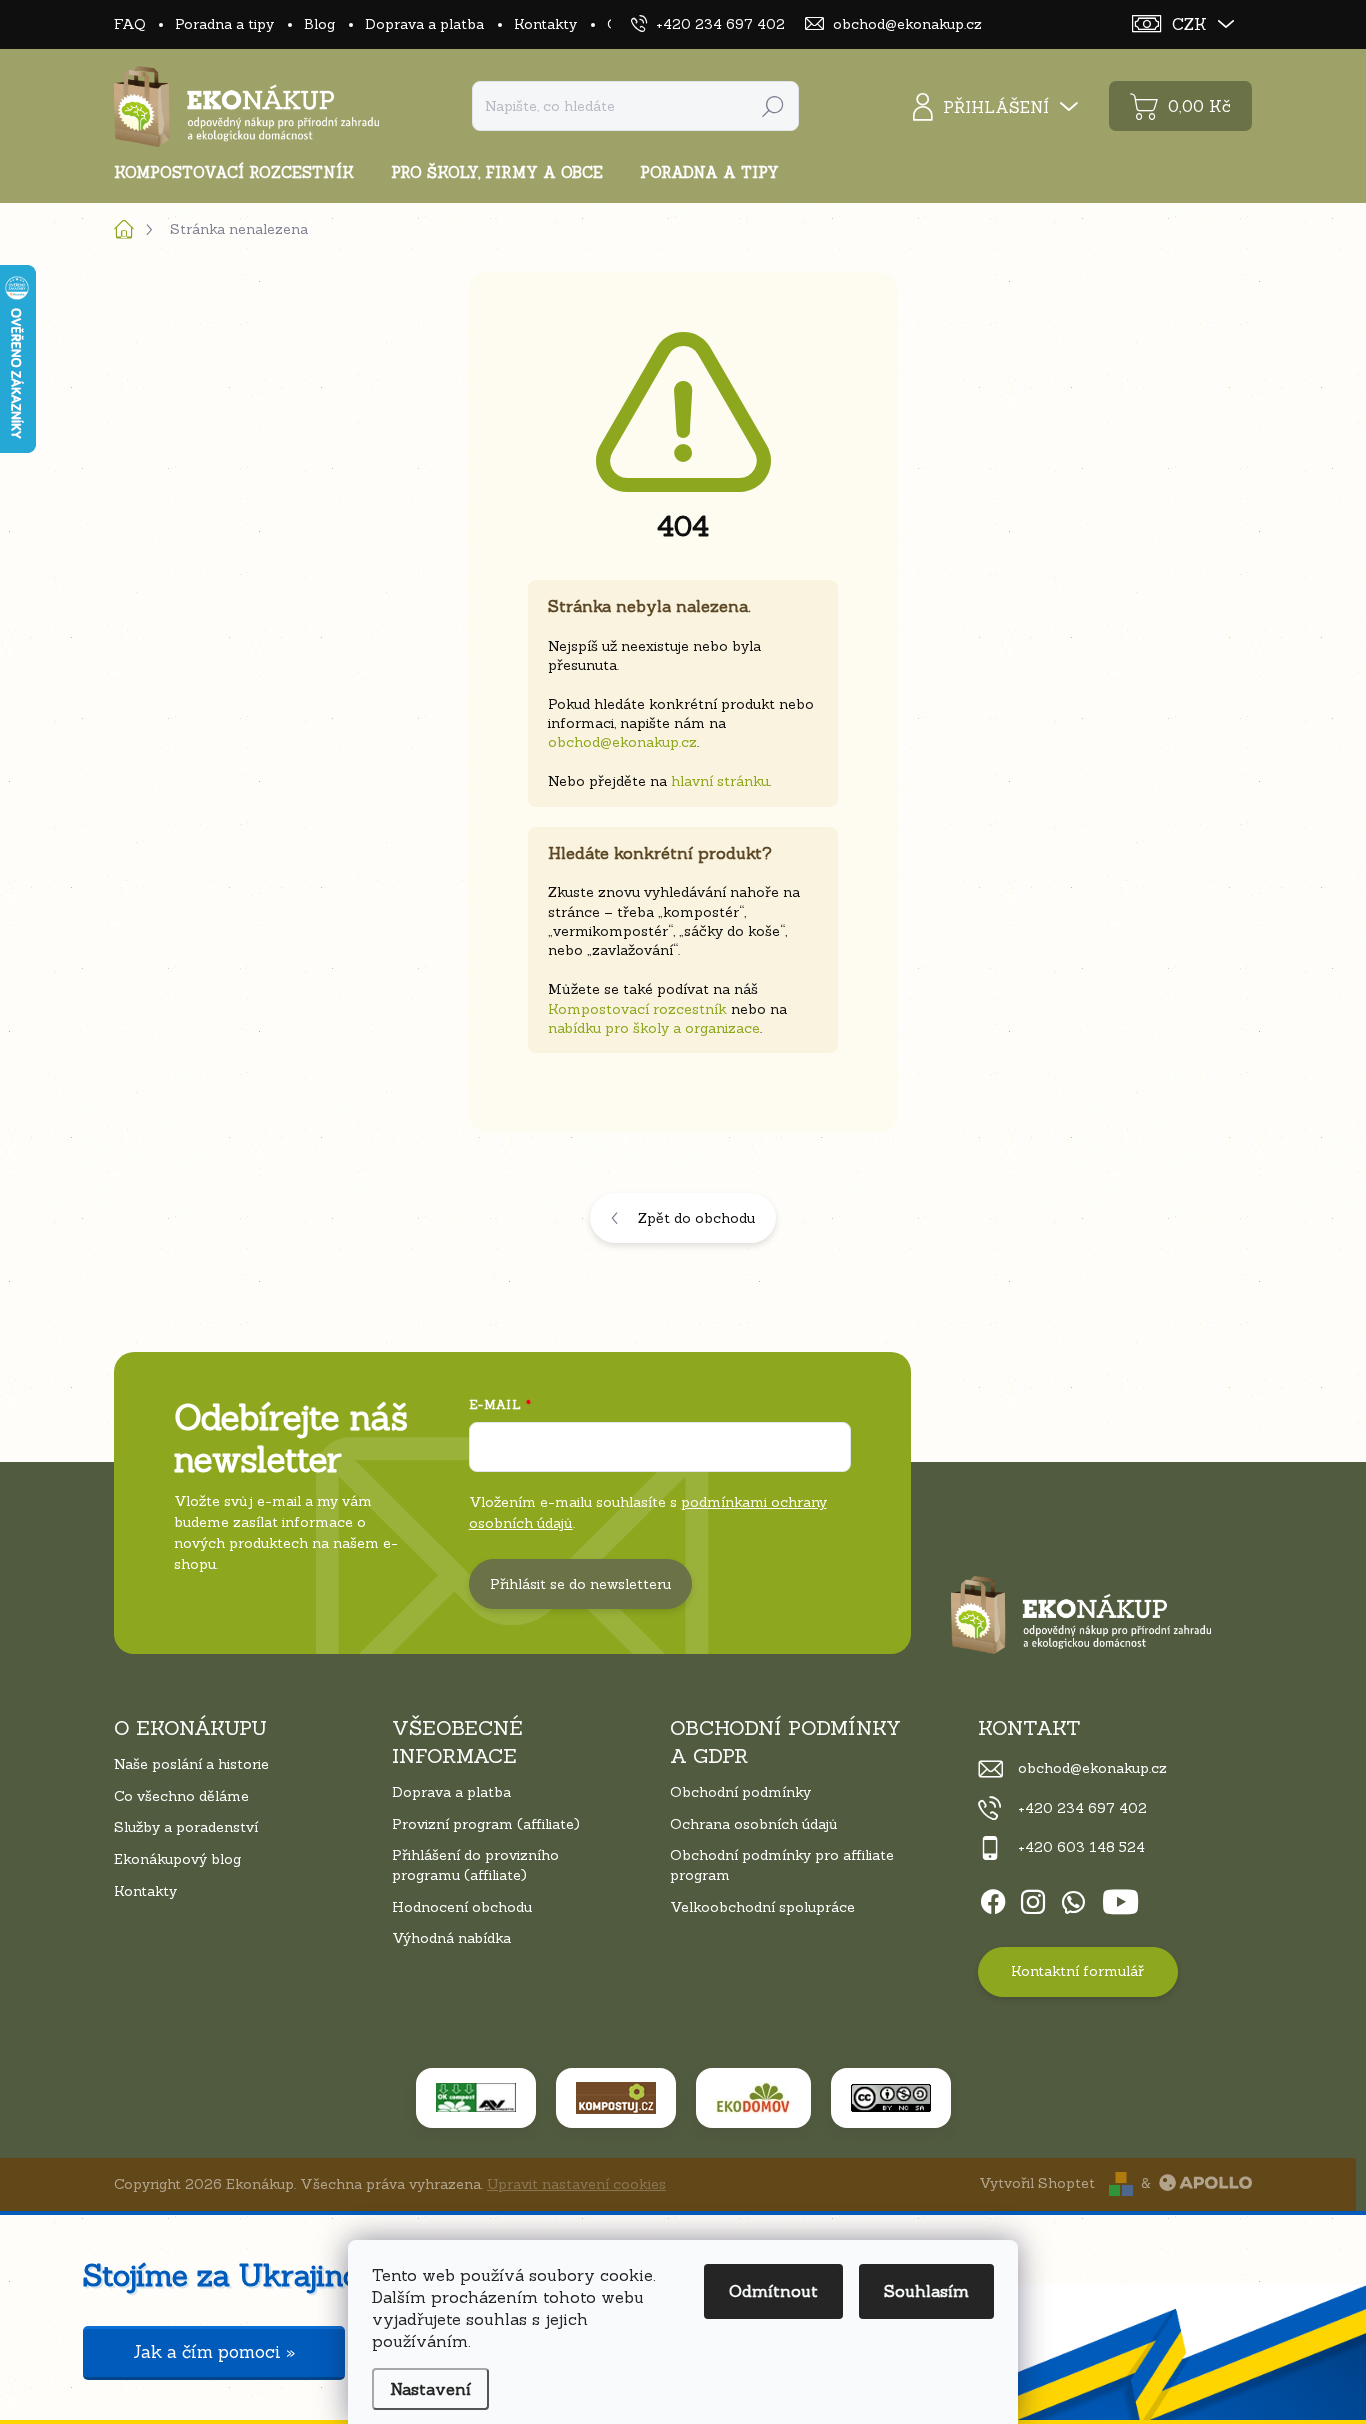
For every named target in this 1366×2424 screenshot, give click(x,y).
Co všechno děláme (181, 1796)
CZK (1189, 24)
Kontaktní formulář (1077, 1971)
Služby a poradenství (186, 1827)
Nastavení (430, 2389)
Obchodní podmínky (740, 1792)
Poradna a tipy (224, 24)
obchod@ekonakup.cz (622, 742)
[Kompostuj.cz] (616, 2098)
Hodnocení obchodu (462, 1907)
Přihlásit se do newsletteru (580, 1584)
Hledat (773, 106)
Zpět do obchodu (696, 1218)
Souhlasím (926, 2291)
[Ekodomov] (753, 2098)
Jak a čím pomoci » (214, 2352)
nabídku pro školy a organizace (654, 1028)
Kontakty (545, 24)
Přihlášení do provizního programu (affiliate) (475, 1865)
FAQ (129, 24)
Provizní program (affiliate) (486, 1824)
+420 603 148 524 (1081, 1847)
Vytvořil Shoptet (1037, 2183)
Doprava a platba (424, 24)
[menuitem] (241, 172)
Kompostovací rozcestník (637, 1009)
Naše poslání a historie (191, 1764)
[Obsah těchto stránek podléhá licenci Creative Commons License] (891, 2098)
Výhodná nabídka (451, 1938)
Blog (319, 24)
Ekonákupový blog (177, 1859)
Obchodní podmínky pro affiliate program (782, 1865)
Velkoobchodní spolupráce (762, 1907)
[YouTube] (1120, 1898)
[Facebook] (993, 1898)
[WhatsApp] (1073, 1898)
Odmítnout (773, 2291)
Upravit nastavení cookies (576, 2184)
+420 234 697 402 (1082, 1808)
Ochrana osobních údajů (754, 1824)
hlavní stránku (720, 781)
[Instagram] (1033, 1898)
